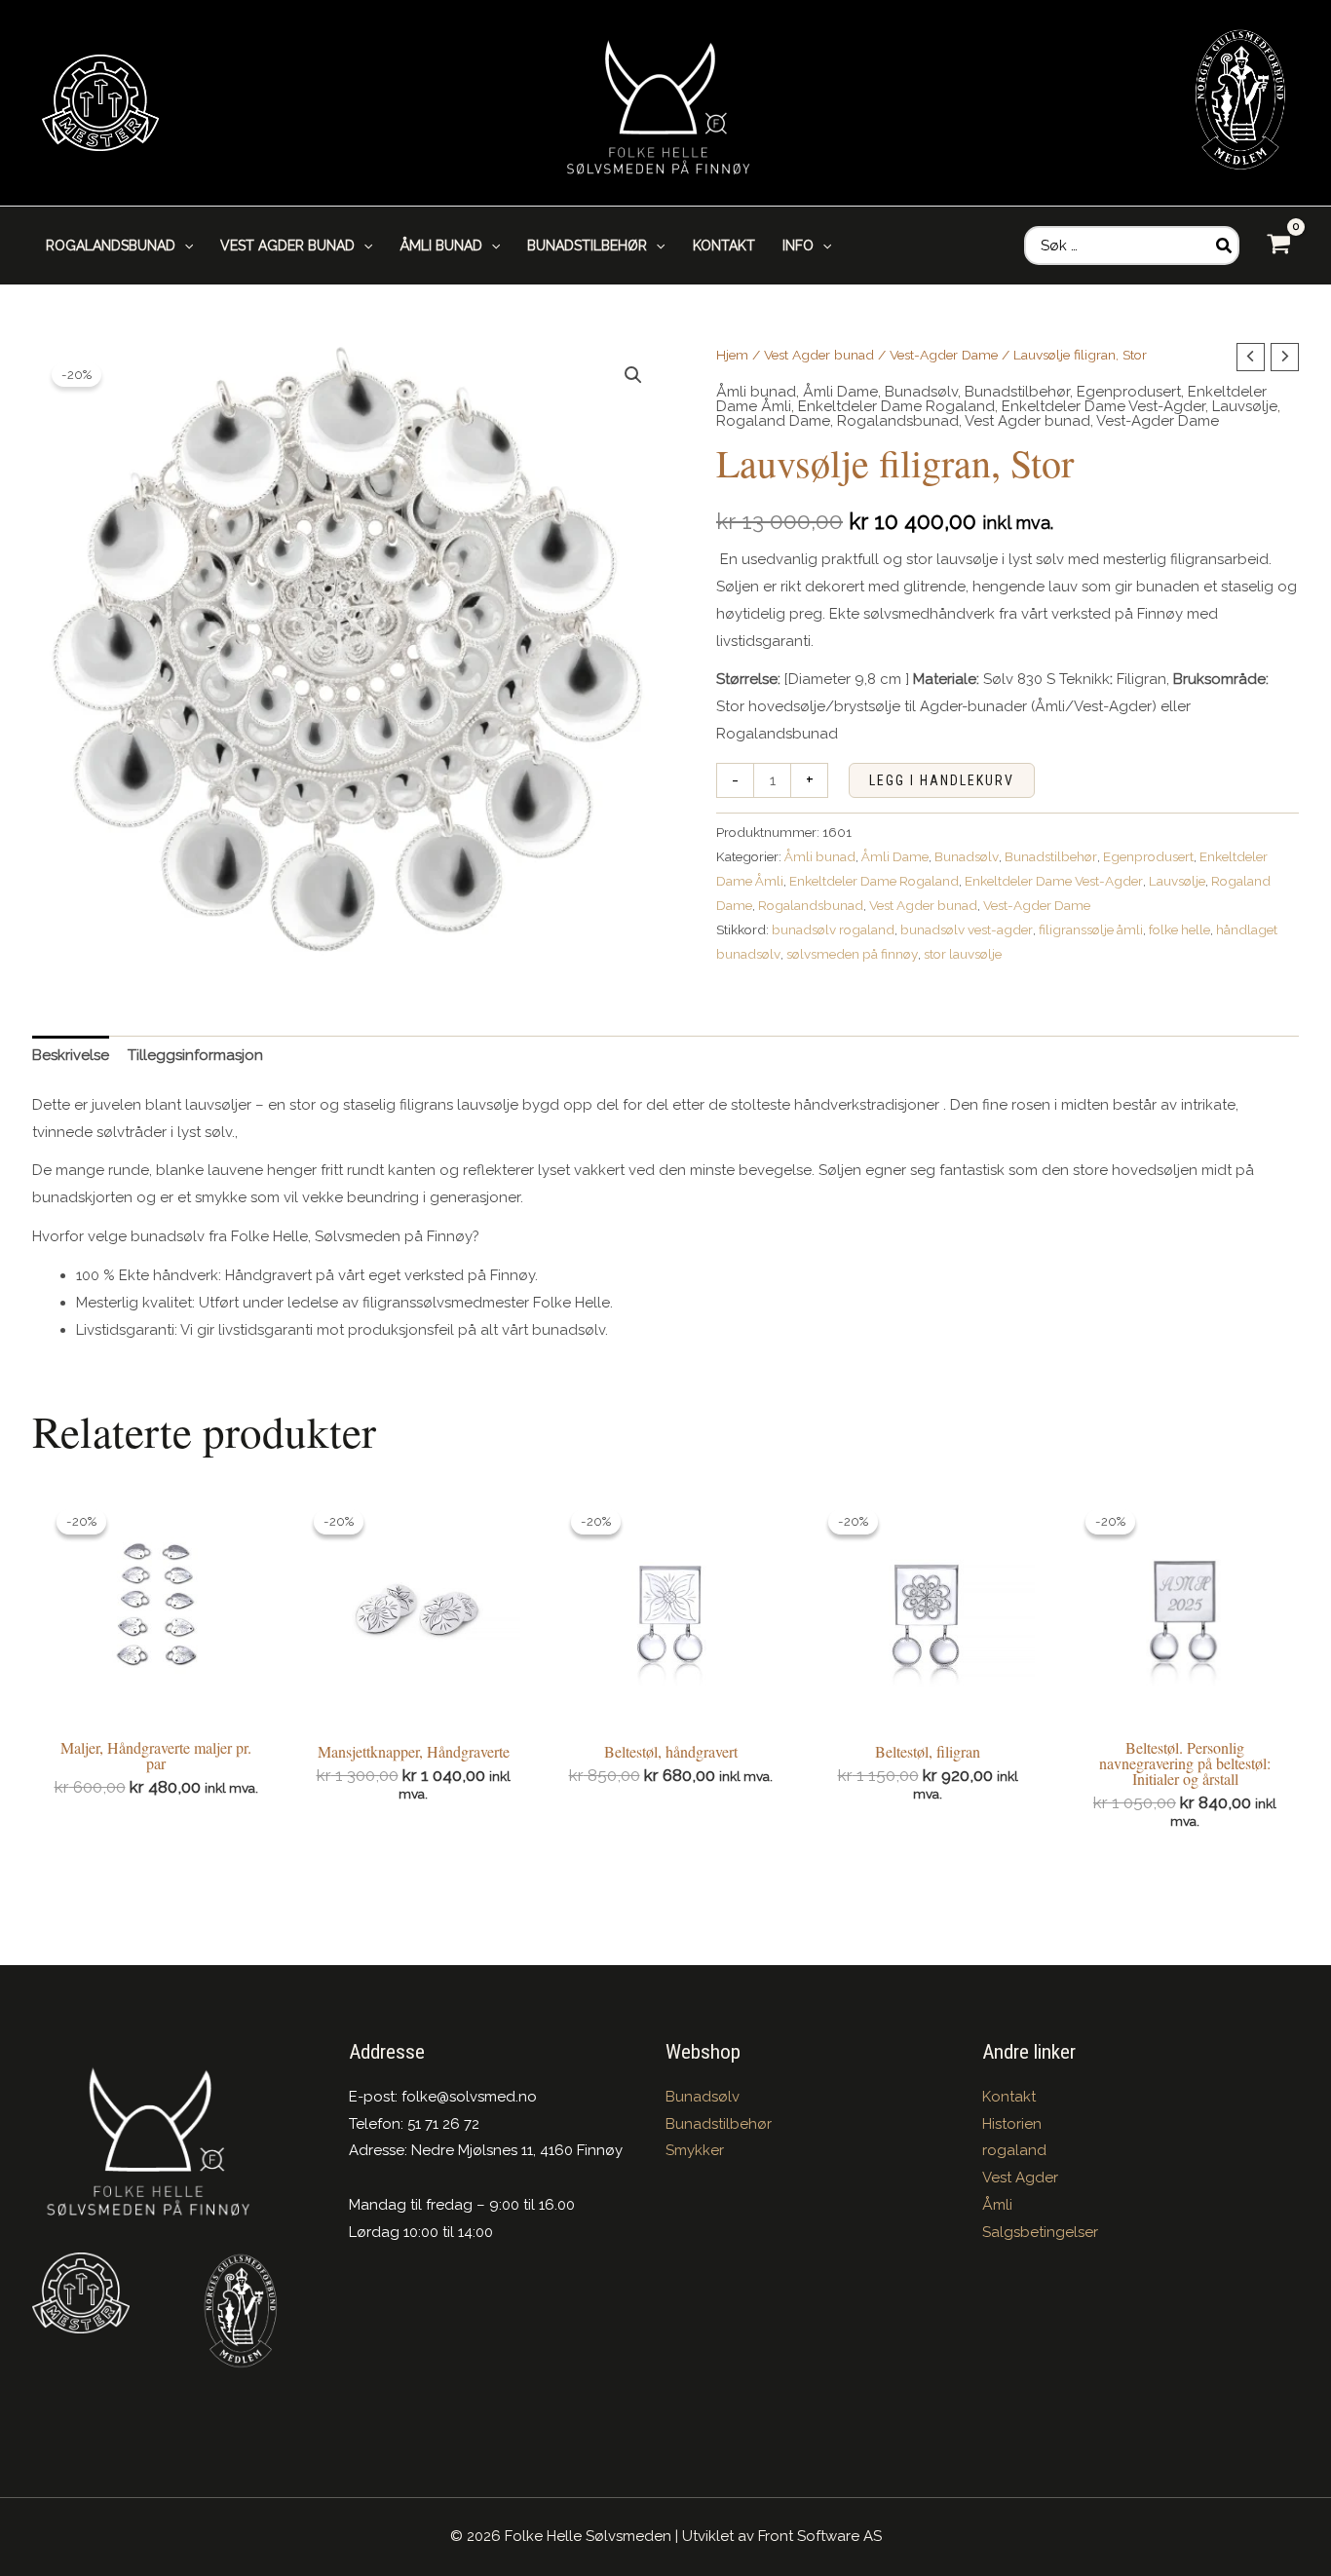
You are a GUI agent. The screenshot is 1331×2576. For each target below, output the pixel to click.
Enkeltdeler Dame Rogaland (896, 406)
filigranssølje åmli (1091, 929)
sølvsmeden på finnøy (852, 954)
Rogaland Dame (773, 421)
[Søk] (1225, 246)
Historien (1012, 2124)
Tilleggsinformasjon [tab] (195, 1055)
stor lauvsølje (963, 954)
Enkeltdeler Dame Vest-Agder (1103, 406)
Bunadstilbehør (1017, 392)
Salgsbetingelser (1040, 2232)
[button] (184, 246)
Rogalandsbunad (898, 421)
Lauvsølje (1245, 406)
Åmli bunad (756, 392)
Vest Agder (1020, 2178)
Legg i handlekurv (942, 780)
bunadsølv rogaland (833, 929)
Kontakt (1009, 2097)
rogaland (1014, 2150)
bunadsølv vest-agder (967, 929)
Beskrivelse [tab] (71, 1055)
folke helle (1179, 929)
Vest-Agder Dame (944, 355)
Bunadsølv (921, 392)
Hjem (732, 355)
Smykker (695, 2150)
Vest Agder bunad (819, 355)
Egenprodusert (1129, 392)
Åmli (997, 2205)
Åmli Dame (840, 392)
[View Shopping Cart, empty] (1279, 245)
